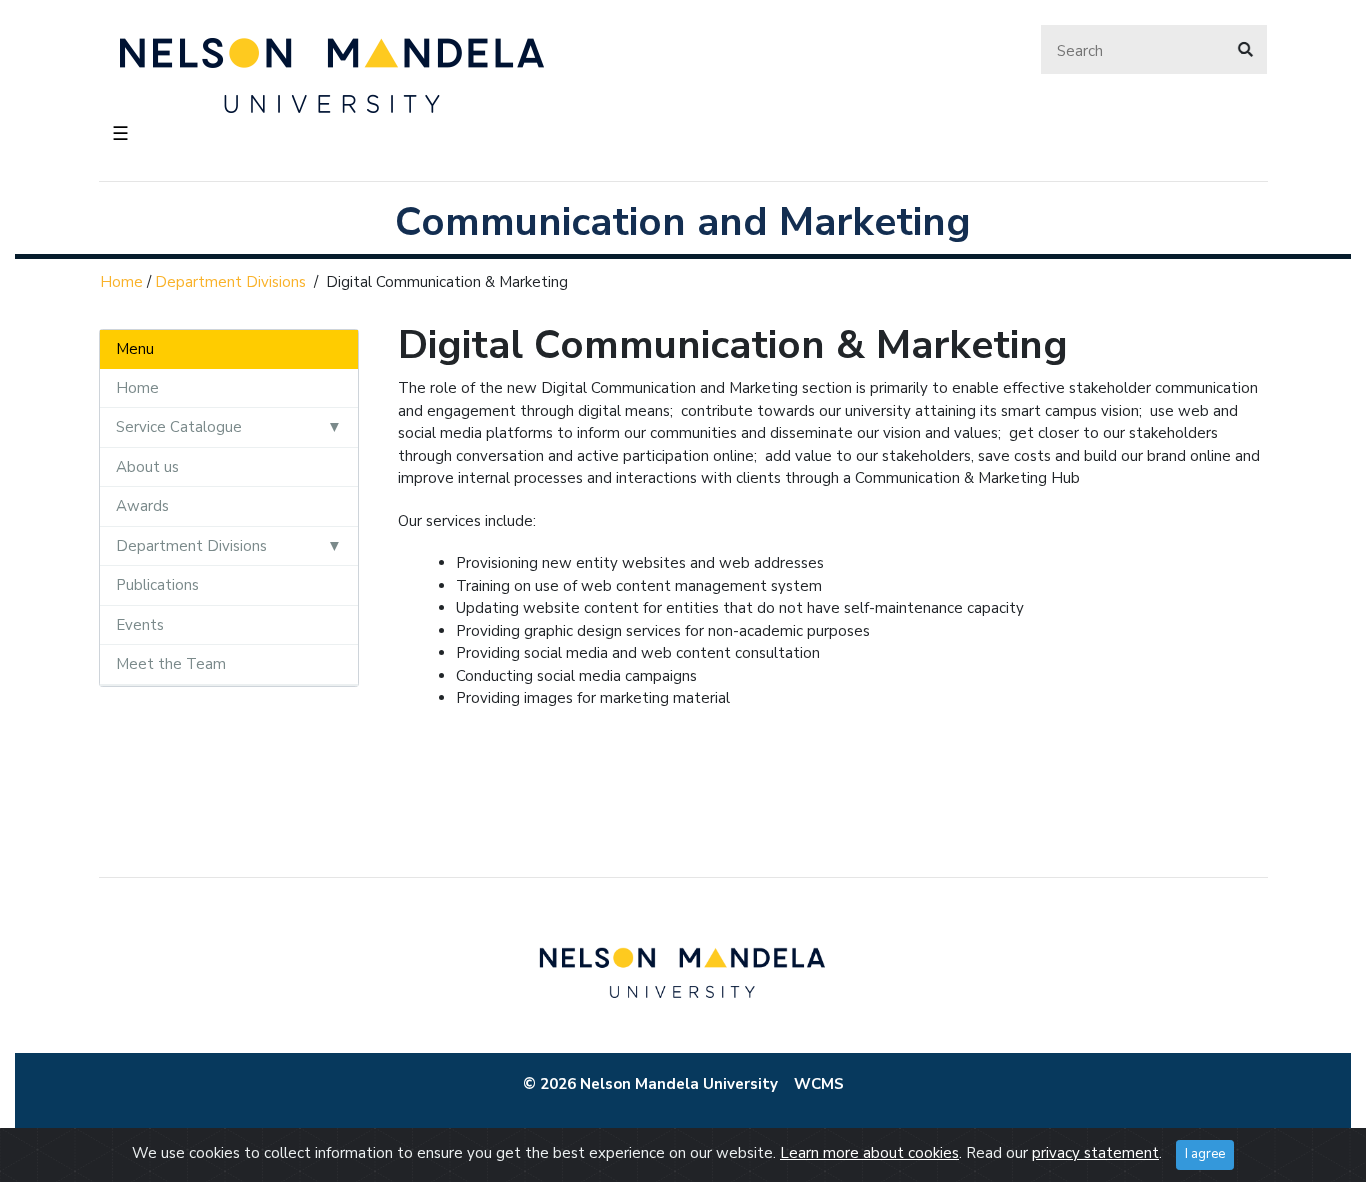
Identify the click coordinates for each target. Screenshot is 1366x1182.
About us (147, 467)
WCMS (819, 1084)
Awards (142, 506)
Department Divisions (230, 282)
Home (121, 282)
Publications (157, 585)
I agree (1205, 1154)
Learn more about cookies (869, 1153)
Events (140, 625)
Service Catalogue (179, 427)
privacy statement (1095, 1153)
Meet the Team (171, 664)
